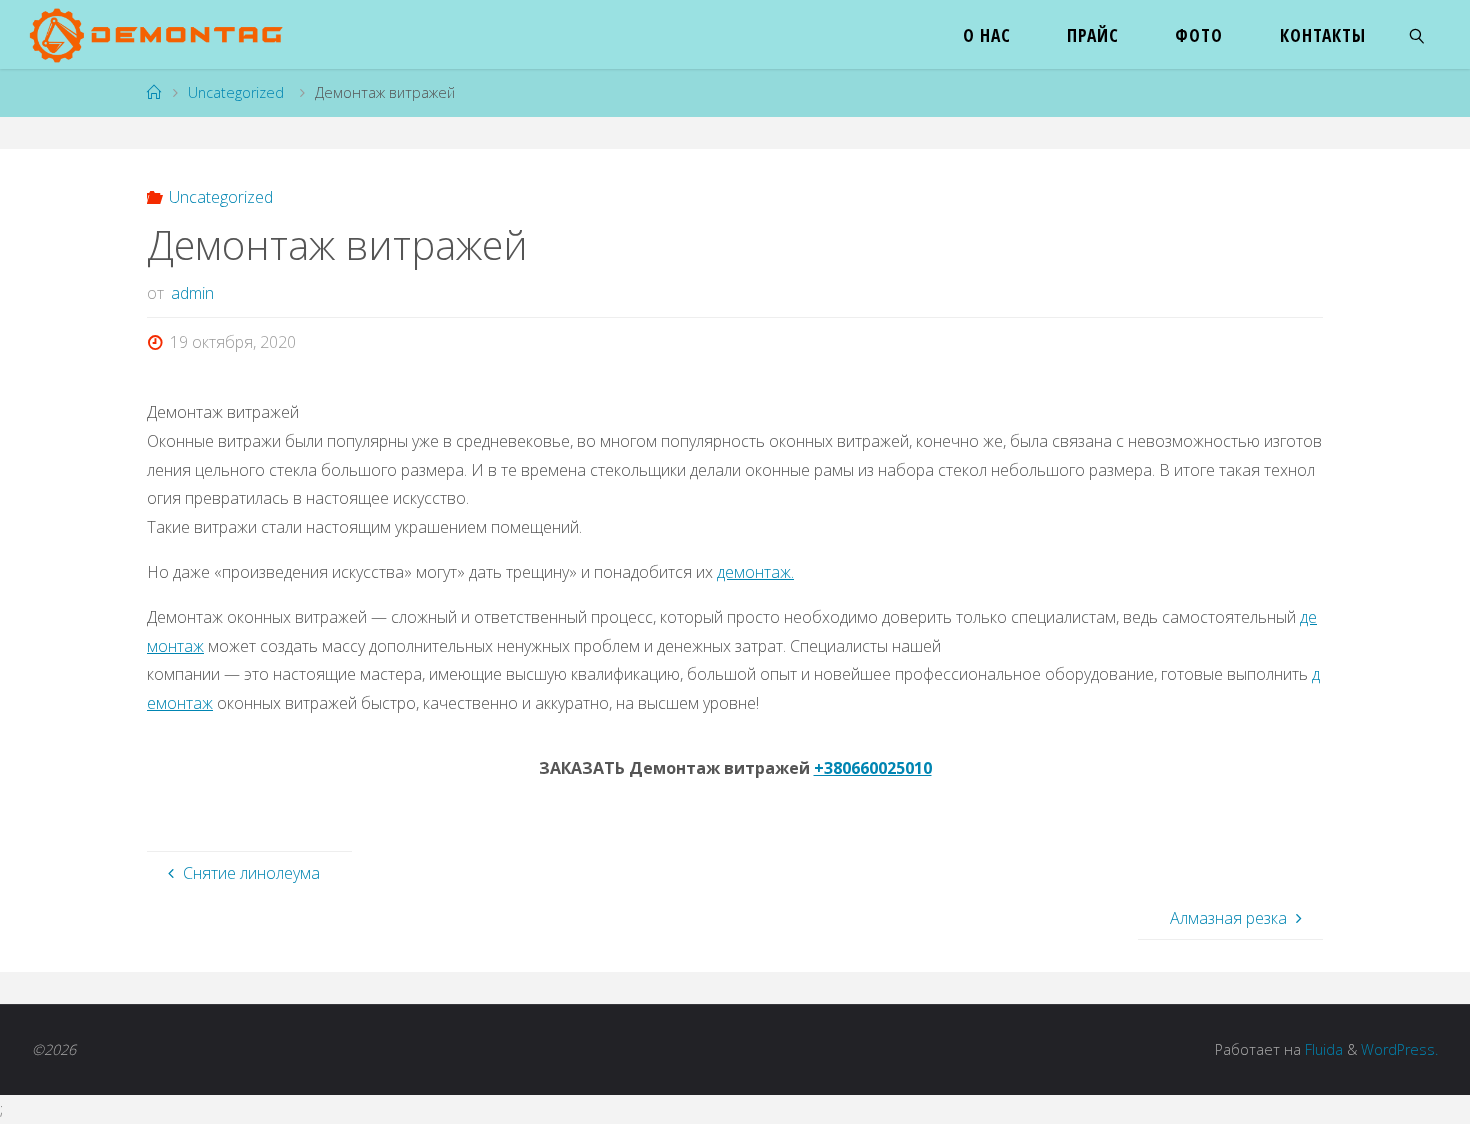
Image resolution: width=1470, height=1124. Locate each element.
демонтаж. (755, 572)
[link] (1417, 34)
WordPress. (1399, 1049)
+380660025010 (873, 768)
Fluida (1322, 1049)
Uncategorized (236, 92)
